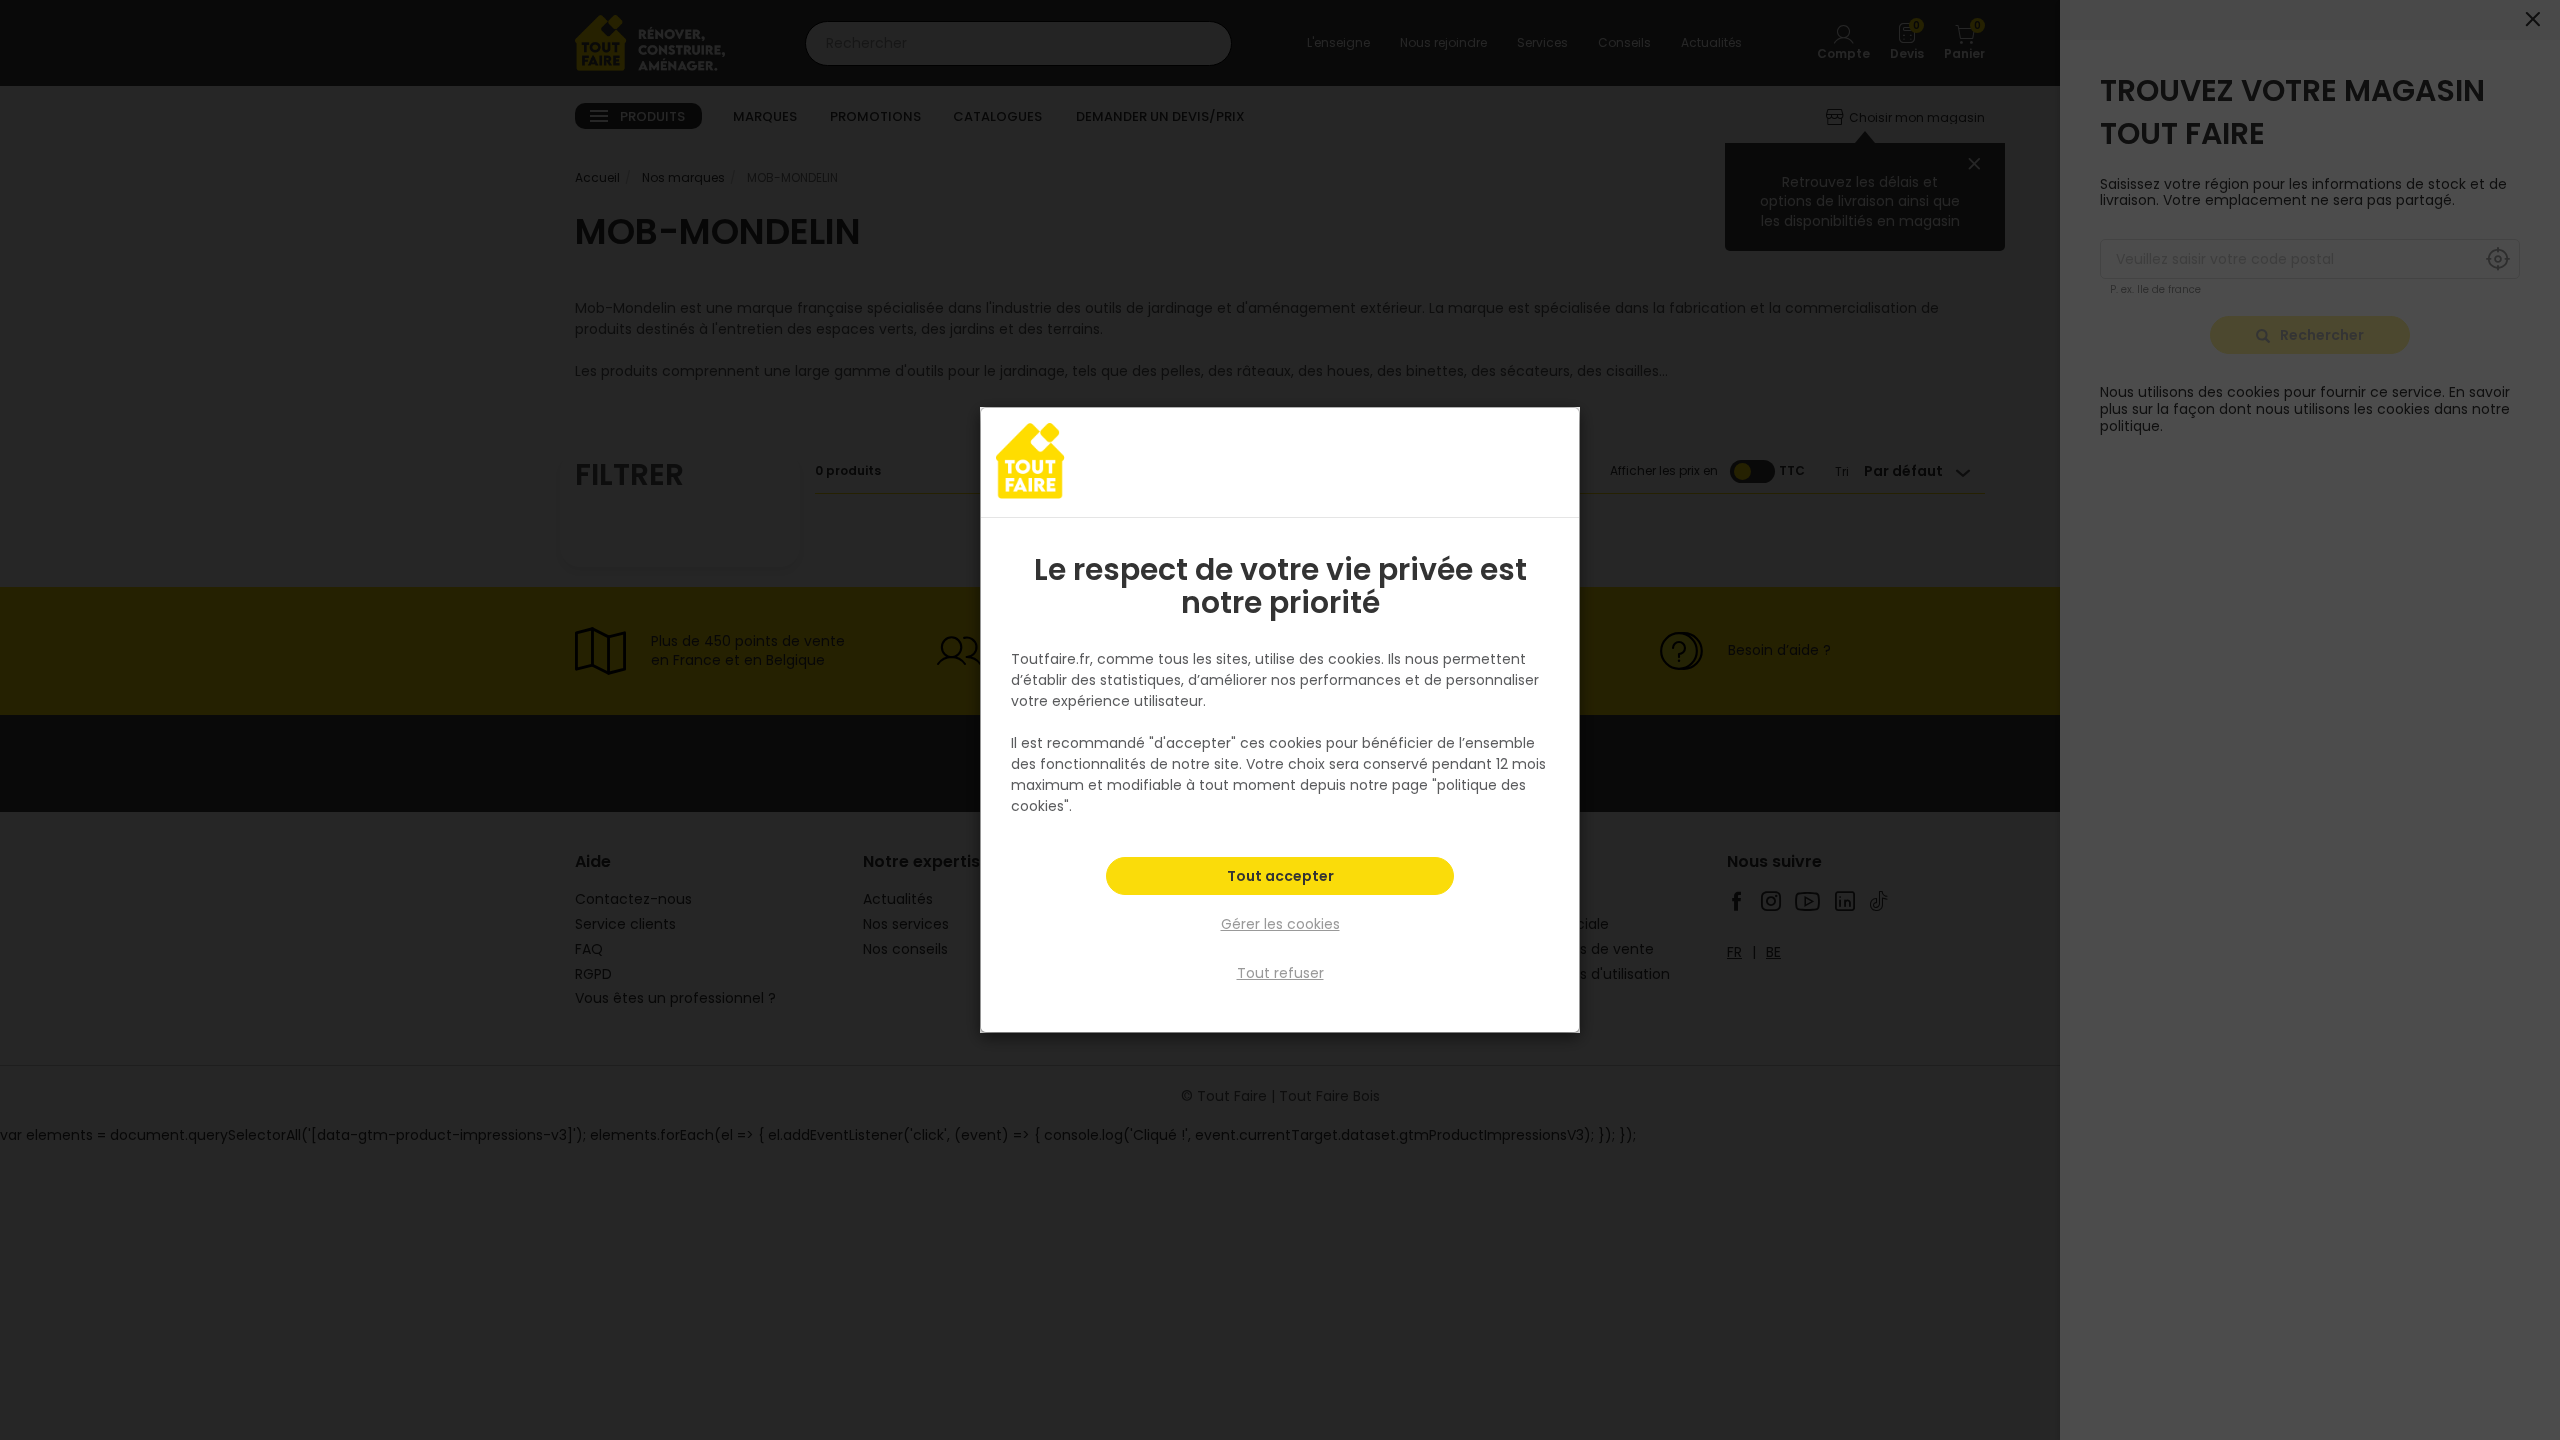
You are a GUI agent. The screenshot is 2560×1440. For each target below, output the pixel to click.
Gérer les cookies (1280, 924)
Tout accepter (1280, 876)
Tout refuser (1280, 973)
